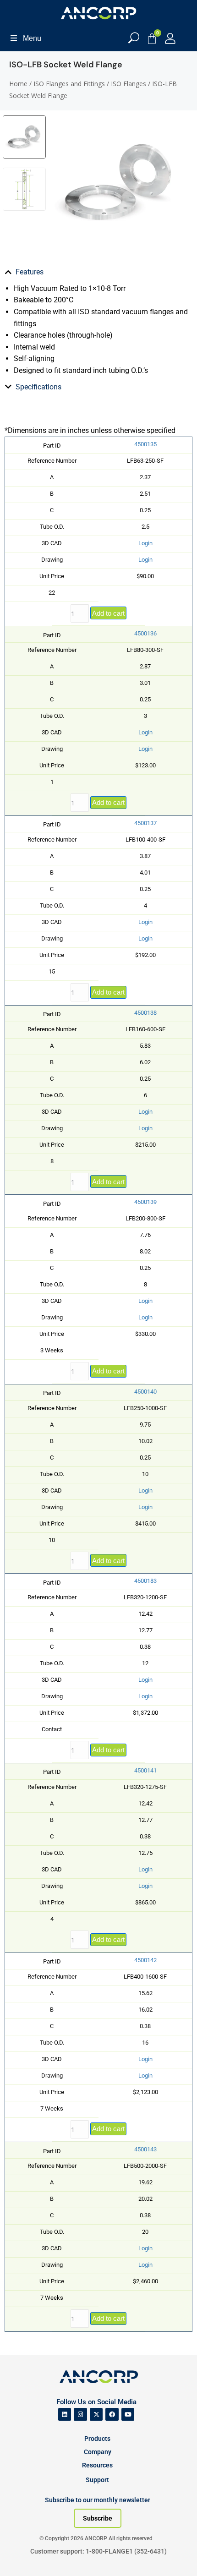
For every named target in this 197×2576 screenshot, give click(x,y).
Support (97, 2480)
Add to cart (108, 613)
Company (98, 2452)
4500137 (145, 823)
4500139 (145, 1202)
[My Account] (170, 38)
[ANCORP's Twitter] (96, 2415)
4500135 (145, 444)
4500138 (145, 1013)
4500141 (145, 1770)
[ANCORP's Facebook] (112, 2415)
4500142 (145, 1960)
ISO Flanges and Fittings (69, 84)
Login (145, 543)
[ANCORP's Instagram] (80, 2415)
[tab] (98, 272)
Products (97, 2439)
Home (18, 84)
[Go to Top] (23, 2555)
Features (30, 272)
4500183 (145, 1581)
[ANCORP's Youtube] (128, 2415)
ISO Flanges (129, 84)
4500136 (145, 633)
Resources (97, 2465)
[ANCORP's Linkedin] (65, 2415)
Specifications (38, 387)
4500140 (145, 1392)
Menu (32, 38)
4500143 (145, 2149)
